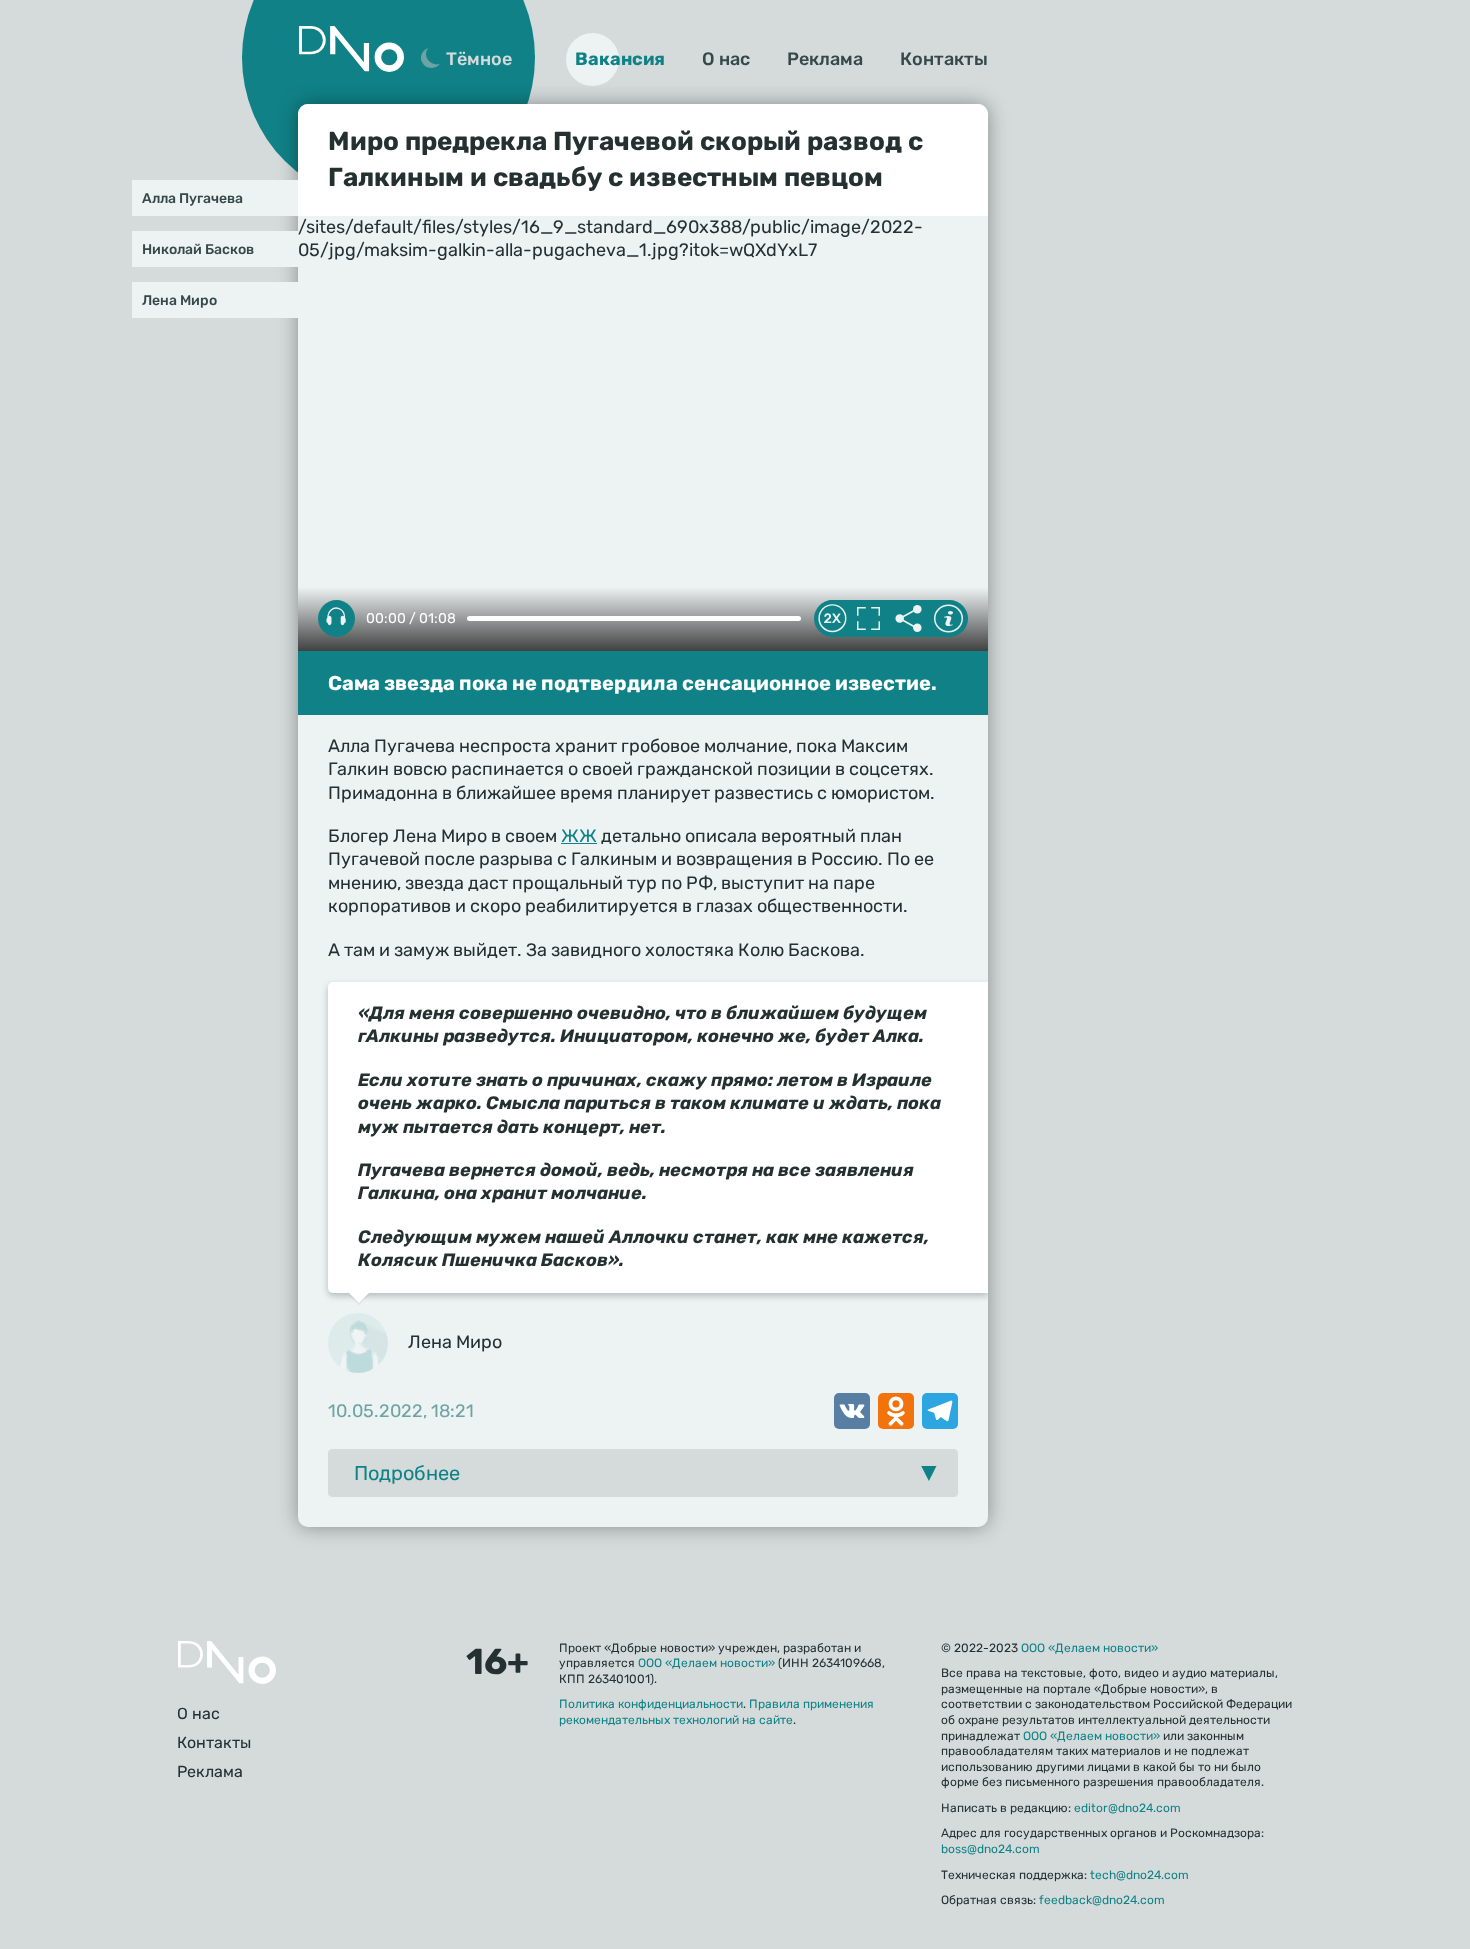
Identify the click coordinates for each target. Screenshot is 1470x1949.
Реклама (825, 59)
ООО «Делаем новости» (706, 1663)
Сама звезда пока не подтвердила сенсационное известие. (632, 683)
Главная (227, 1662)
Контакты (944, 59)
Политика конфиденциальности (651, 1704)
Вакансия (620, 59)
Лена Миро (179, 300)
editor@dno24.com (1127, 1808)
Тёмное (479, 59)
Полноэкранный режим (868, 619)
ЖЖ (579, 836)
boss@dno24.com (990, 1849)
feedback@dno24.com (1102, 1900)
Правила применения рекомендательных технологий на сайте (716, 1712)
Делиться (908, 619)
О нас (726, 59)
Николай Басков (198, 249)
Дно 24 (351, 49)
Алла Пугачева (192, 198)
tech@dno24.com (1139, 1875)
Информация (948, 619)
